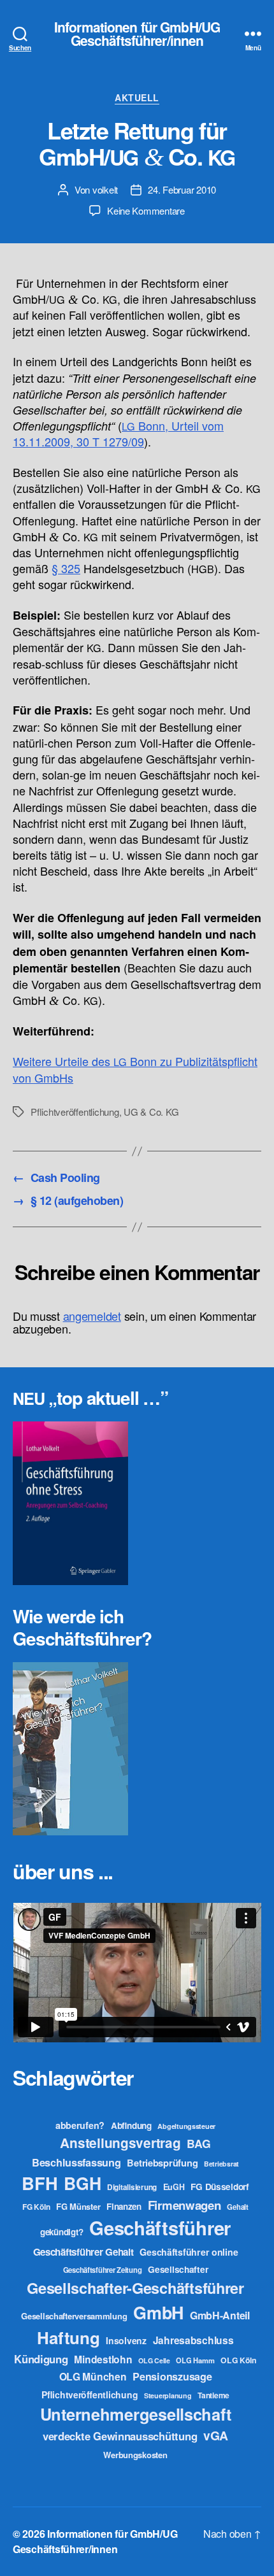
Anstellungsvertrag (120, 2143)
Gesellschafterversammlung (74, 2316)
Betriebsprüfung (162, 2163)
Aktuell (137, 98)
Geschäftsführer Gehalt (83, 2252)
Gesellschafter (178, 2269)
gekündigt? (61, 2232)
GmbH (158, 2312)
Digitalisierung (132, 2187)
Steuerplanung (168, 2395)
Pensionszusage (172, 2376)
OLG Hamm (195, 2360)
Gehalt (237, 2207)
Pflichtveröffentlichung (75, 1112)
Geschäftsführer (160, 2228)
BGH (82, 2183)
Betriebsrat (221, 2164)
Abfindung (131, 2125)
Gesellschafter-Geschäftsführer (135, 2288)
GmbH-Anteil (220, 2315)
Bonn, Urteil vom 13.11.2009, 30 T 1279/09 (118, 433)
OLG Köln (239, 2360)
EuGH (174, 2187)
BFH (40, 2183)
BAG (198, 2143)
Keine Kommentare (146, 210)
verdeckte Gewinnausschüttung (120, 2436)
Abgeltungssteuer (186, 2126)
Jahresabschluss (193, 2340)
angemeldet (92, 1316)
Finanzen (124, 2206)
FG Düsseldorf (220, 2186)
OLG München (93, 2376)
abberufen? (80, 2125)
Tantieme (213, 2395)
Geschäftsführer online (189, 2252)
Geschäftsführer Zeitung (103, 2270)
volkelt (105, 189)
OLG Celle (154, 2360)
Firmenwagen (184, 2205)
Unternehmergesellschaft (136, 2414)
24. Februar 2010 (182, 189)
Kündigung (41, 2359)
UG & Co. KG (151, 1112)
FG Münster (78, 2206)
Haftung (68, 2338)
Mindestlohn (103, 2359)
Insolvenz (126, 2340)
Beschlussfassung (76, 2162)
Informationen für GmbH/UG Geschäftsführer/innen (137, 34)
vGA (216, 2435)
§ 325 (66, 568)
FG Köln (36, 2207)
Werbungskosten (135, 2455)
